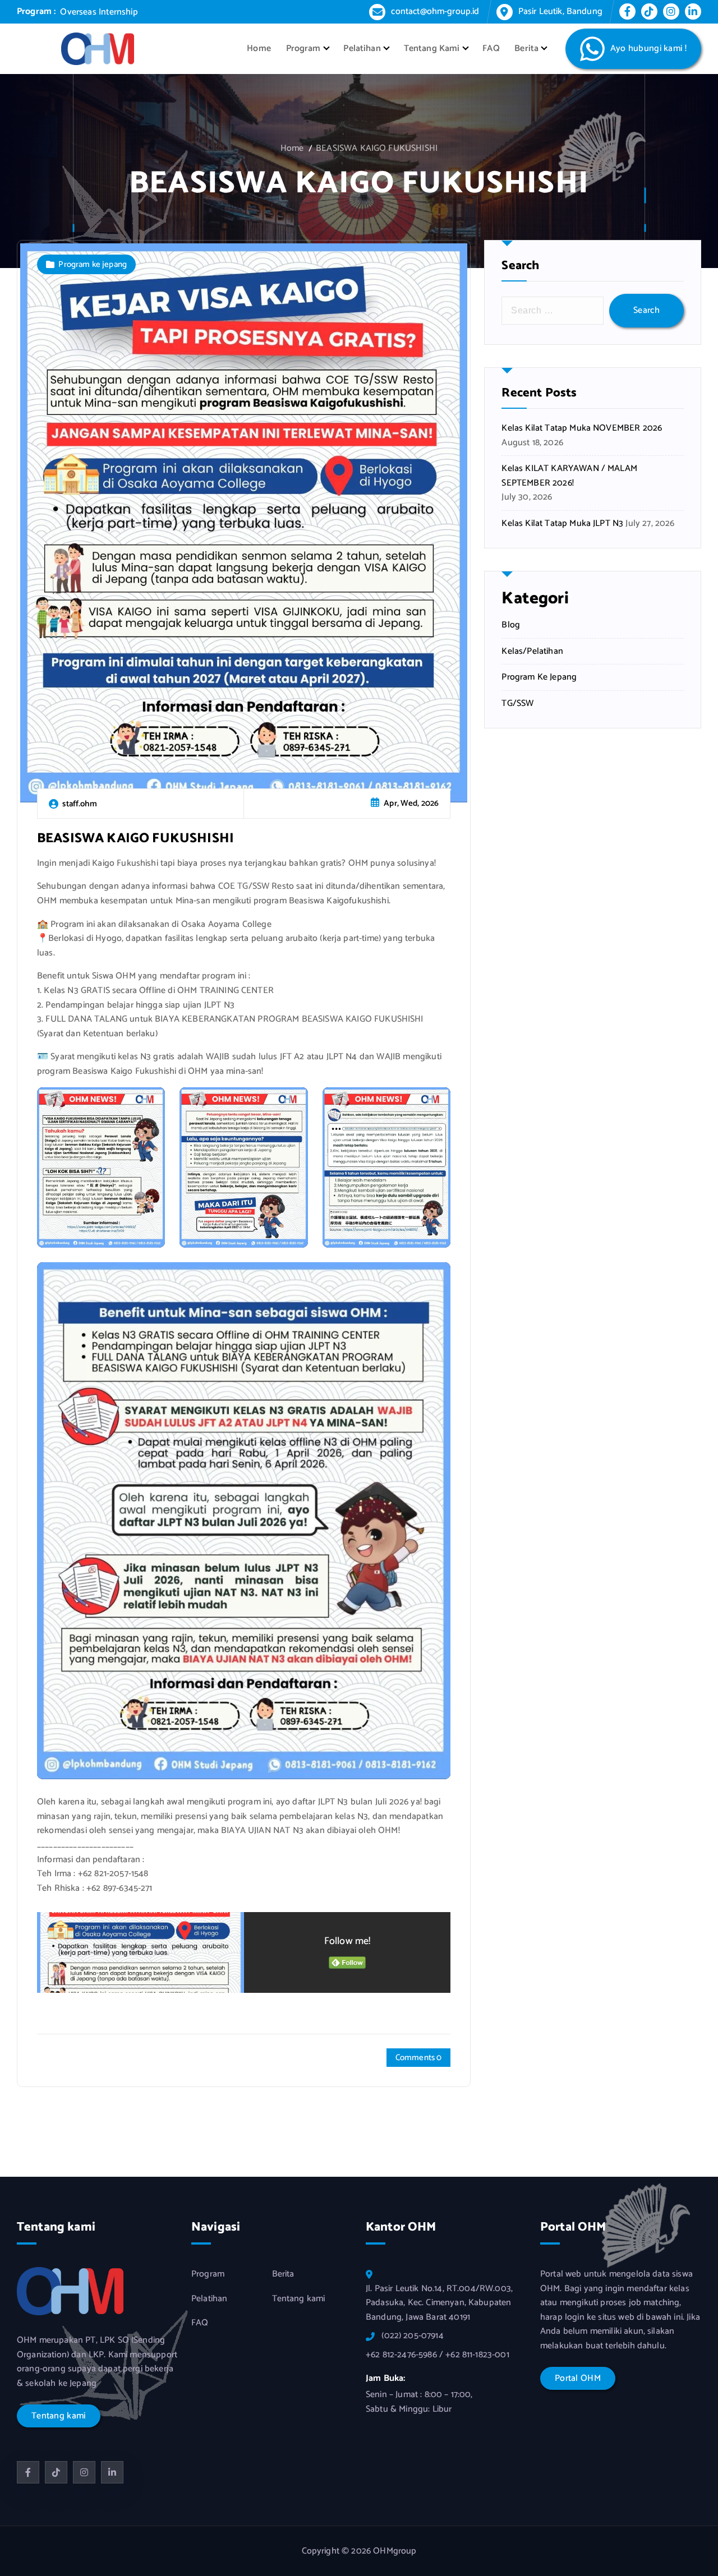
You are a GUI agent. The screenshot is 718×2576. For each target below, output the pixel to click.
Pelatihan (362, 49)
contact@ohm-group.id (435, 11)
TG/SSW (517, 704)
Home (259, 49)
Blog (511, 625)
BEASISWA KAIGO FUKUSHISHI (377, 148)
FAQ (491, 49)
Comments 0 (419, 2058)
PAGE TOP (692, 2488)
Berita (526, 49)
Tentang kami (299, 2299)
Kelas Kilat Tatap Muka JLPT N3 (562, 524)
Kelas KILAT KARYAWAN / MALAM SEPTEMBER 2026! (569, 476)
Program (303, 49)
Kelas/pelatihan (532, 652)
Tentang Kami (432, 49)
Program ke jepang (93, 264)
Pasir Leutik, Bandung (560, 11)
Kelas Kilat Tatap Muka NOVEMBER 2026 (582, 428)
